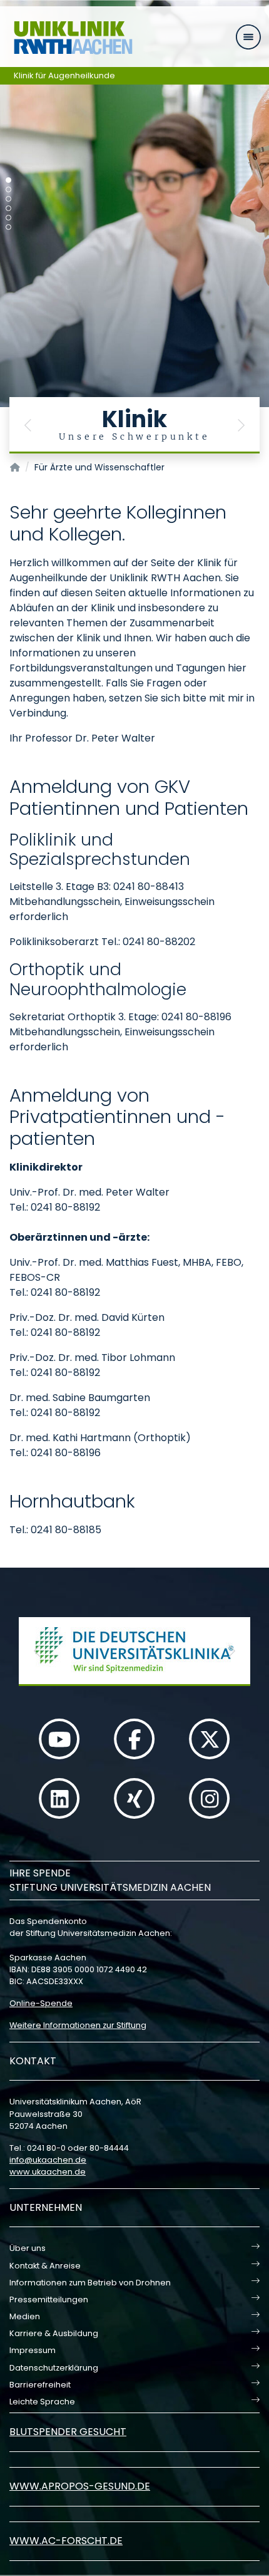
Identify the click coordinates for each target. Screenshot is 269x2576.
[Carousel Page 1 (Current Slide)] (8, 180)
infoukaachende (48, 2160)
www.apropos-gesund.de (80, 2486)
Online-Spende (41, 2003)
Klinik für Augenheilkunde (64, 75)
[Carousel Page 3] (8, 199)
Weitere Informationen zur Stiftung (78, 2025)
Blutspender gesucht (68, 2432)
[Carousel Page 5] (8, 218)
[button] (28, 425)
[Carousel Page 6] (8, 227)
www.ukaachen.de (48, 2172)
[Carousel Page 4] (8, 208)
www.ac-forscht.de (66, 2541)
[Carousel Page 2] (8, 189)
